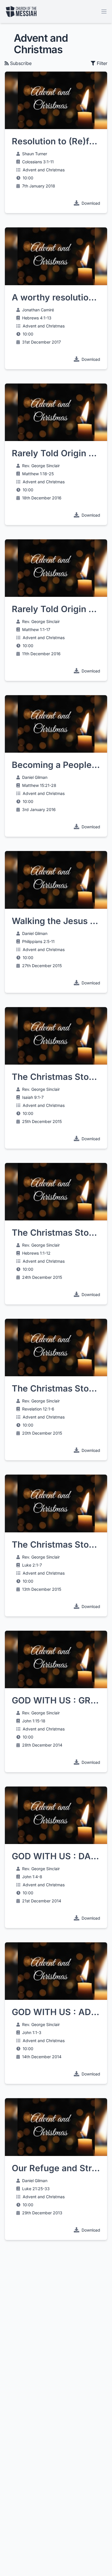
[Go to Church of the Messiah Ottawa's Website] (21, 11)
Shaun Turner (35, 154)
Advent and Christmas (44, 170)
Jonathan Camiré (38, 310)
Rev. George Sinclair (41, 466)
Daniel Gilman (35, 777)
